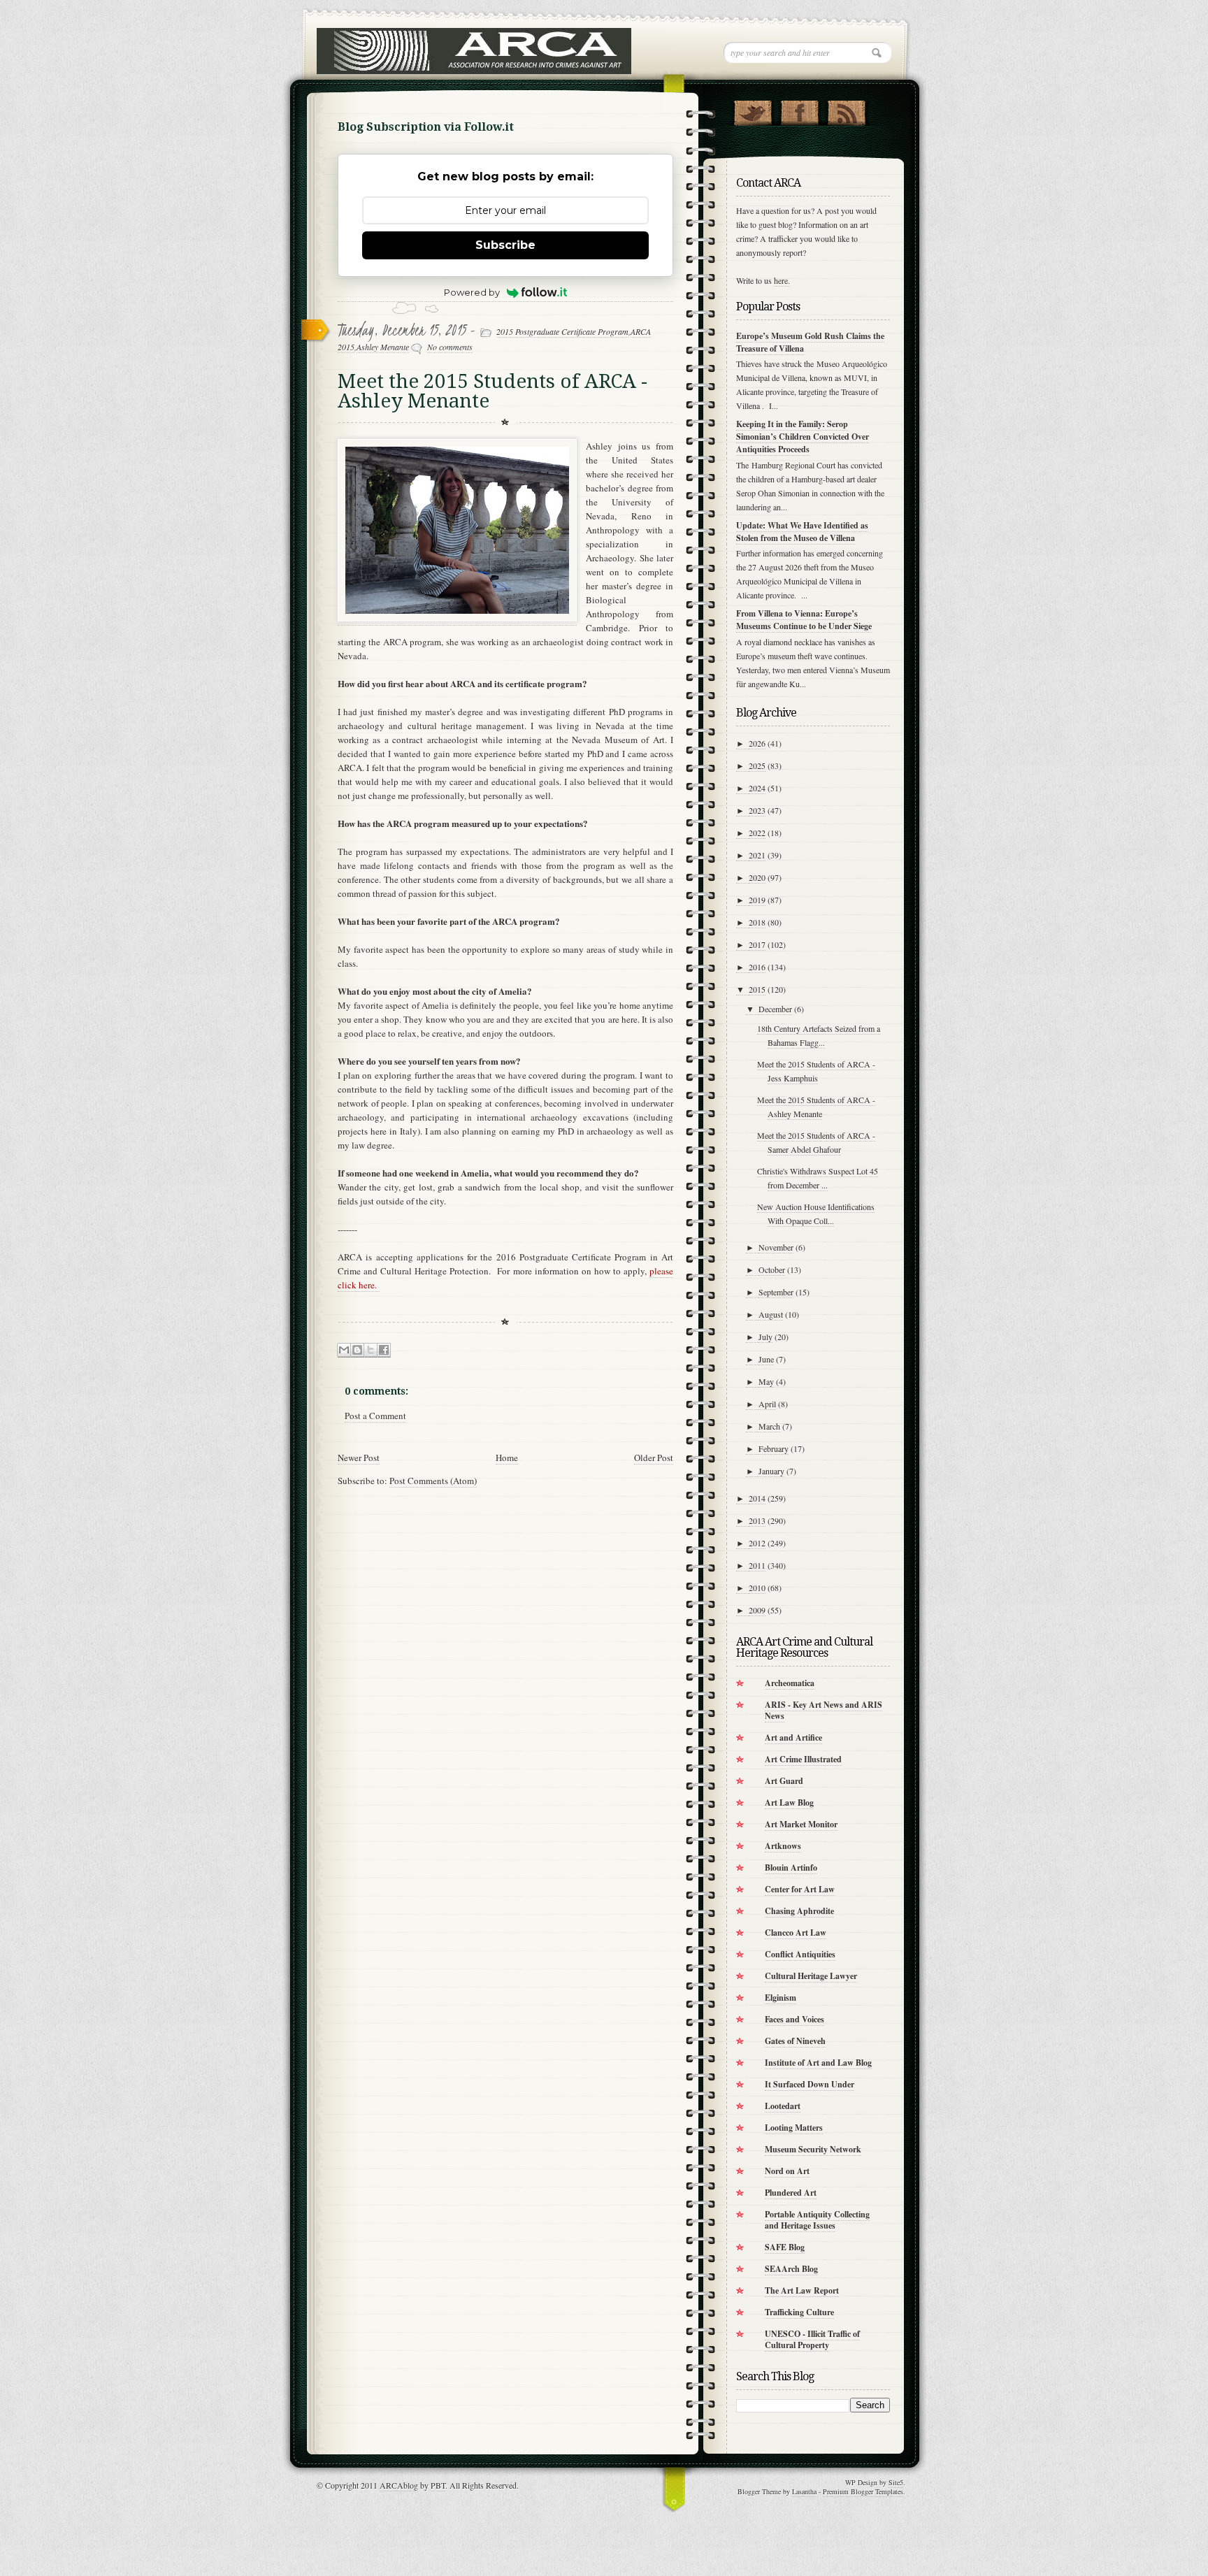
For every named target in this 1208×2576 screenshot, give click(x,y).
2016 (757, 967)
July (765, 1337)
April (767, 1404)
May (766, 1381)
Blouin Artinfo (791, 1868)
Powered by (472, 292)
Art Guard (784, 1781)
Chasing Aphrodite (799, 1911)
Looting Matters (794, 2128)
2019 (757, 900)
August (771, 1314)
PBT (438, 2485)
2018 (757, 922)
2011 (757, 1565)
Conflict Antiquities (800, 1954)
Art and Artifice (793, 1737)
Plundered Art (791, 2193)
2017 (757, 944)
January (771, 1471)
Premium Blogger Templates (863, 2491)
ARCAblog (399, 2485)
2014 (757, 1498)
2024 (757, 788)
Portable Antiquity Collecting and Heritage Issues (817, 2220)
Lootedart (783, 2106)
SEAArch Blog (791, 2269)
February (774, 1448)
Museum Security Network (813, 2149)
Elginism (781, 1998)
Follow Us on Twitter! (753, 110)
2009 (757, 1610)
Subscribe (505, 245)
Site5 (896, 2482)
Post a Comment (375, 1416)
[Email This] (344, 1350)
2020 (757, 877)
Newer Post (359, 1458)
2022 (757, 833)
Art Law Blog (789, 1803)
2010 (757, 1588)
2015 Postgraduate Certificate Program (562, 331)
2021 (757, 855)
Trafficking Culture (799, 2312)
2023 (757, 810)
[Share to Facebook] (384, 1350)
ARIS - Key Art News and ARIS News (824, 1710)
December (775, 1009)
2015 (757, 989)
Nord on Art (787, 2171)
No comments (450, 347)
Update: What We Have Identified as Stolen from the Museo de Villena (802, 532)
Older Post (654, 1458)
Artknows (783, 1846)
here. (782, 280)
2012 (757, 1543)
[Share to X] (371, 1350)
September (776, 1292)
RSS (846, 110)
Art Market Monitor (801, 1824)
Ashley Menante (383, 347)
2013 (757, 1520)
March (769, 1426)
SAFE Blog (785, 2247)
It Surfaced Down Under (810, 2084)
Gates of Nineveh (795, 2041)
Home (507, 1458)
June (766, 1359)
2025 (757, 765)
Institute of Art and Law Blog (818, 2063)
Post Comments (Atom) (433, 1481)
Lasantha (804, 2491)
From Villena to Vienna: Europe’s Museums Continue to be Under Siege (804, 620)
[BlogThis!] (357, 1350)
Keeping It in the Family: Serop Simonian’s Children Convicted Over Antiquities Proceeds (803, 437)
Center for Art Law (800, 1889)
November (776, 1247)
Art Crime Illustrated (803, 1759)
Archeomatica (790, 1683)
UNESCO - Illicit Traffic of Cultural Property (812, 2339)
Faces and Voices (794, 2019)
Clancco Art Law (796, 1933)
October (772, 1269)
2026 (757, 743)
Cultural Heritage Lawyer (811, 1976)
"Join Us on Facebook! (799, 110)
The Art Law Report (802, 2290)
